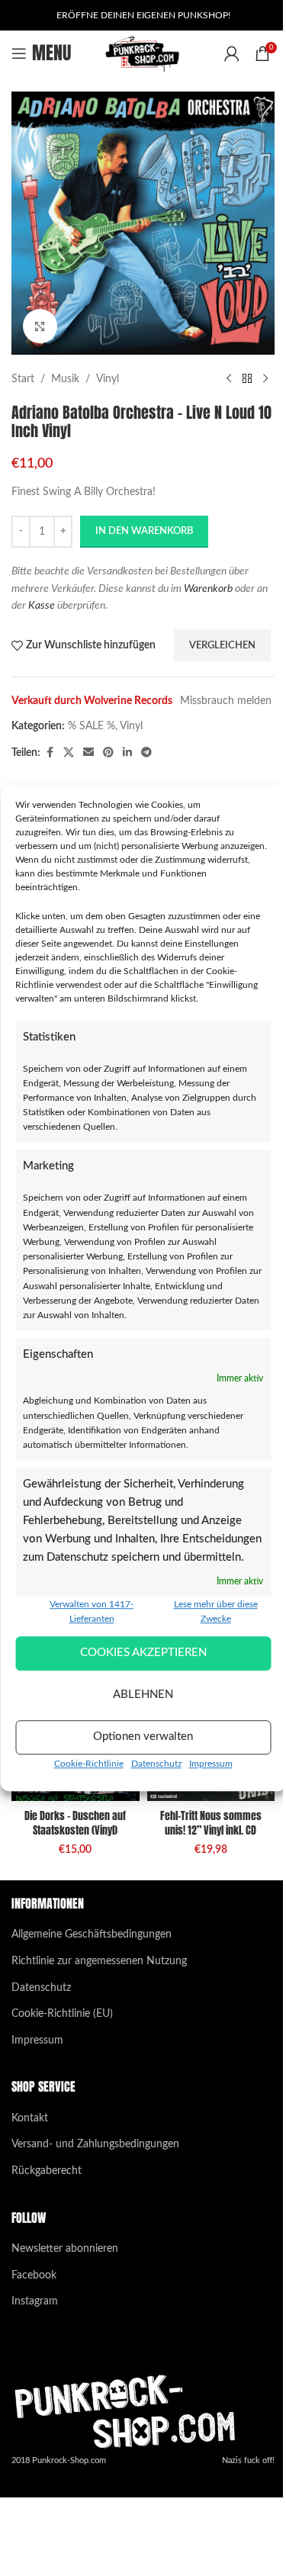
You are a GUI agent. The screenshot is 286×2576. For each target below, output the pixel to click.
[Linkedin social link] (127, 753)
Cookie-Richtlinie (89, 1764)
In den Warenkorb (144, 531)
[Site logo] (143, 53)
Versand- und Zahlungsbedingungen (95, 2144)
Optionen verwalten (143, 1737)
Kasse (42, 606)
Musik (65, 379)
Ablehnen (143, 1695)
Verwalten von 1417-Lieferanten (92, 1611)
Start (23, 379)
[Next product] (265, 379)
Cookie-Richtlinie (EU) (62, 2014)
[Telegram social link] (146, 753)
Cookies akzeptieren (143, 1653)
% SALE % (92, 726)
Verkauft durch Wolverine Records (92, 701)
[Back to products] (247, 379)
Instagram (35, 2301)
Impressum (211, 1764)
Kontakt (30, 2118)
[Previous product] (229, 379)
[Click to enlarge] (40, 326)
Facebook (34, 2275)
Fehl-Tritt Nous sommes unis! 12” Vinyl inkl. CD (211, 1823)
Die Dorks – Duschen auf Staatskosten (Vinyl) (75, 1823)
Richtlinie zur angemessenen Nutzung (99, 1961)
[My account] (232, 53)
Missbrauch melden (226, 701)
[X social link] (69, 753)
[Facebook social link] (50, 753)
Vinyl (108, 379)
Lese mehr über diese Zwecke (216, 1611)
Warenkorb (208, 589)
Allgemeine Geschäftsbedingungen (92, 1934)
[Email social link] (88, 753)
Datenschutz (156, 1764)
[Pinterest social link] (108, 753)
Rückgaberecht (47, 2171)
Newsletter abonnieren (65, 2249)
